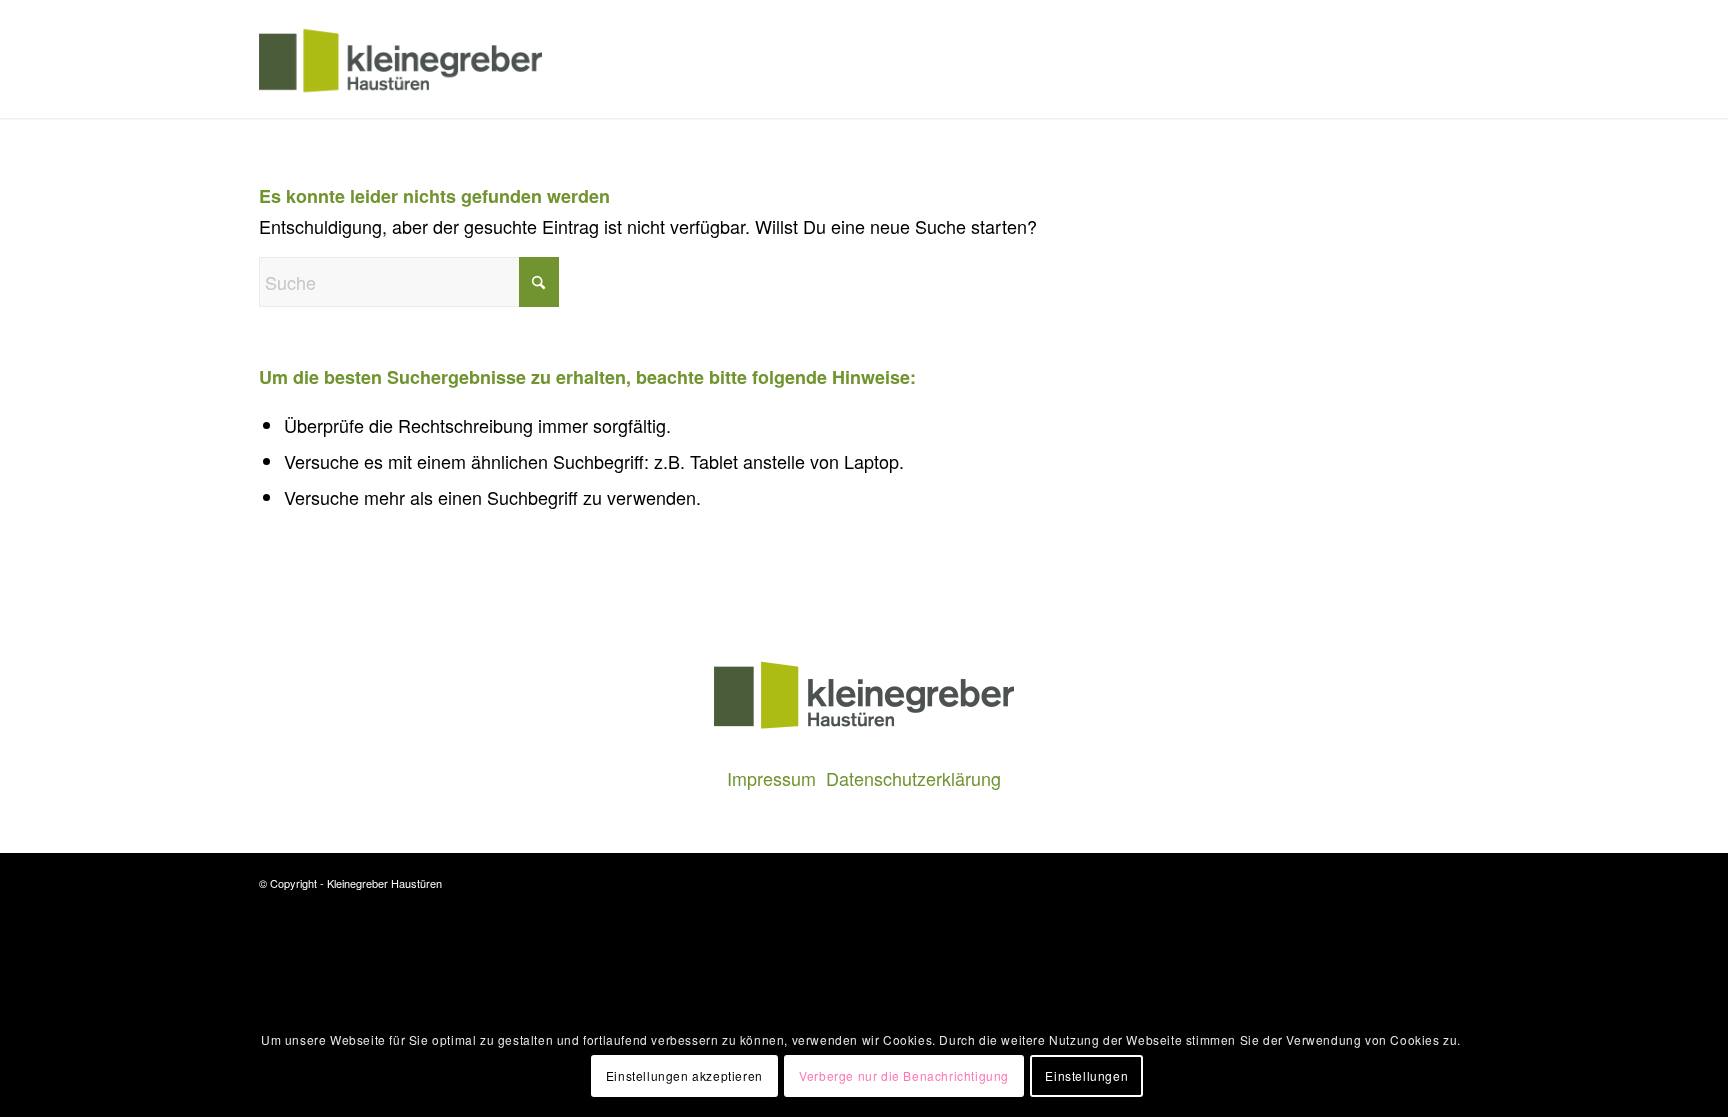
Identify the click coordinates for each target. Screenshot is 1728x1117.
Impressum (771, 778)
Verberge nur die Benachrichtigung (904, 1075)
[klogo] (400, 59)
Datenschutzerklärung (913, 778)
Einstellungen (1086, 1075)
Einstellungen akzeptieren (684, 1075)
